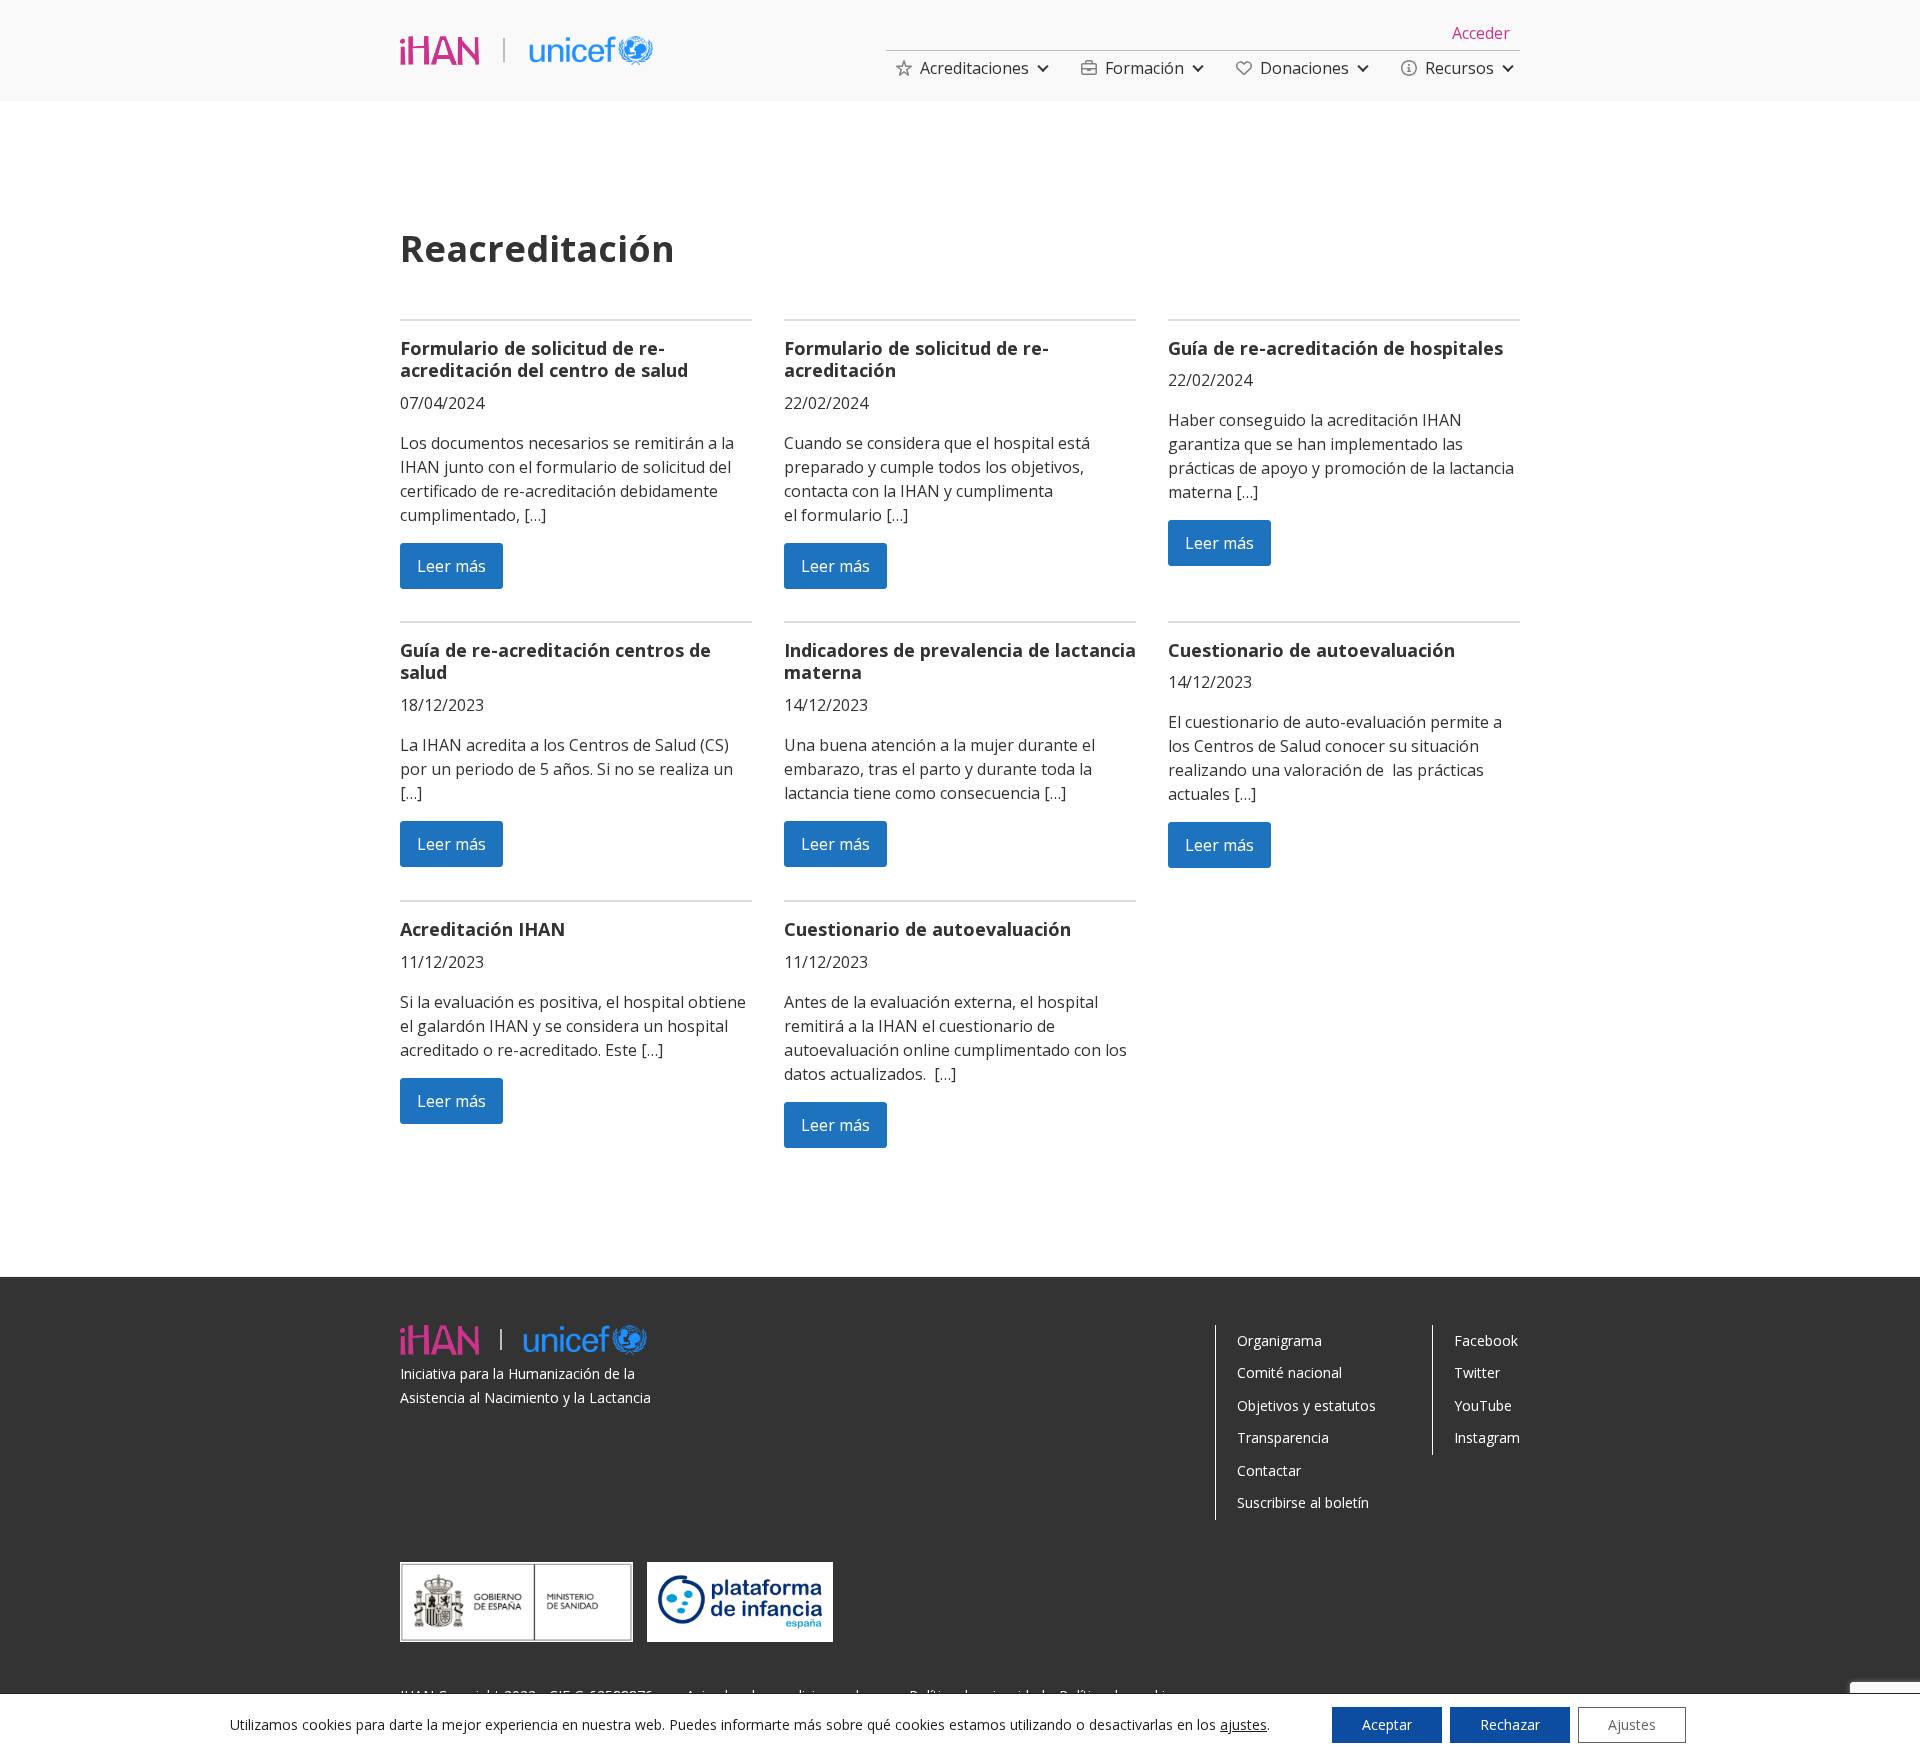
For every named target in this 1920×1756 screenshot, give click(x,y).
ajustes (1243, 1725)
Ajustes (1632, 1724)
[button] (962, 68)
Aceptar (1387, 1724)
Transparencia (1283, 1437)
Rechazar (1510, 1724)
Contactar (1269, 1470)
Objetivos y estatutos (1306, 1405)
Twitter (1477, 1372)
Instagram (1487, 1437)
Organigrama (1279, 1340)
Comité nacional (1289, 1372)
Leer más (451, 566)
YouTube (1483, 1405)
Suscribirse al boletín (1303, 1502)
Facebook (1486, 1340)
